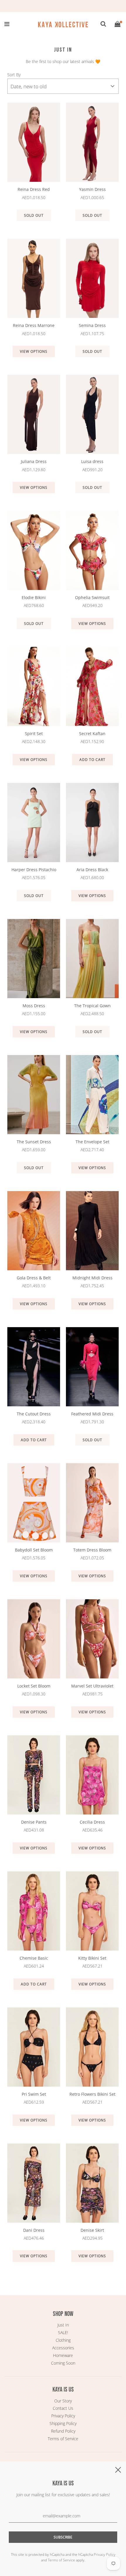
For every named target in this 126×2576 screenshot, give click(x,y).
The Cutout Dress (34, 1414)
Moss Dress (34, 1006)
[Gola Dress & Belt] (34, 1231)
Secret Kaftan (92, 734)
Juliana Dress (34, 461)
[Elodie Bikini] (34, 550)
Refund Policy (63, 2431)
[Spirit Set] (34, 686)
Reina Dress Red (34, 189)
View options (34, 351)
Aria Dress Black (92, 870)
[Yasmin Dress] (92, 142)
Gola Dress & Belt (34, 1278)
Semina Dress (92, 325)
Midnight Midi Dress (92, 1278)
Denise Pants (34, 1822)
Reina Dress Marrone (34, 325)
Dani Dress (34, 2230)
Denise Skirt (92, 2230)
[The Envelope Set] (92, 1095)
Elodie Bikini (34, 597)
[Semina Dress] (92, 278)
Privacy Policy (63, 2416)
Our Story (63, 2401)
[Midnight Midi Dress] (92, 1231)
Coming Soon (63, 2363)
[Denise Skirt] (92, 2183)
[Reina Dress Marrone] (34, 278)
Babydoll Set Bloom (34, 1550)
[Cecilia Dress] (92, 1775)
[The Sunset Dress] (34, 1095)
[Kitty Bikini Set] (92, 1911)
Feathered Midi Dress (92, 1414)
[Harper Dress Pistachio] (34, 823)
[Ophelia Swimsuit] (92, 550)
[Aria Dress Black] (92, 823)
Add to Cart (92, 760)
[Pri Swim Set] (34, 2047)
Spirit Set (34, 734)
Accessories (63, 2348)
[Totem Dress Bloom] (92, 1503)
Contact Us (63, 2408)
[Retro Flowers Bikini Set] (92, 2047)
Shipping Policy (63, 2423)
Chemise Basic (34, 1958)
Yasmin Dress (92, 189)
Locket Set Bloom (34, 1686)
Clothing (63, 2340)
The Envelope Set (92, 1142)
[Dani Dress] (34, 2183)
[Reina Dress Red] (34, 142)
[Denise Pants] (34, 1775)
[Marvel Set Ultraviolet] (92, 1639)
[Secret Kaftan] (92, 686)
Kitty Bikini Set (92, 1958)
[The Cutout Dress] (34, 1367)
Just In (63, 2325)
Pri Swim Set (34, 2094)
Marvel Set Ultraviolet (92, 1686)
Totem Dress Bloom (92, 1550)
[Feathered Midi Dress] (92, 1367)
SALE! (63, 2332)
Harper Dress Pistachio (34, 870)
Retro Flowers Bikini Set (92, 2094)
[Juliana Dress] (34, 414)
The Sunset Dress (34, 1142)
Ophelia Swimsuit (92, 597)
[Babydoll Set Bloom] (34, 1503)
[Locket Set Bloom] (34, 1639)
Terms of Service (63, 2439)
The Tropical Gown (92, 1006)
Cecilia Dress (92, 1822)
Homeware (63, 2355)
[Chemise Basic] (34, 1911)
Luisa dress (92, 461)
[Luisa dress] (92, 414)
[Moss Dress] (34, 959)
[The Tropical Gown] (92, 959)
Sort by (14, 75)
